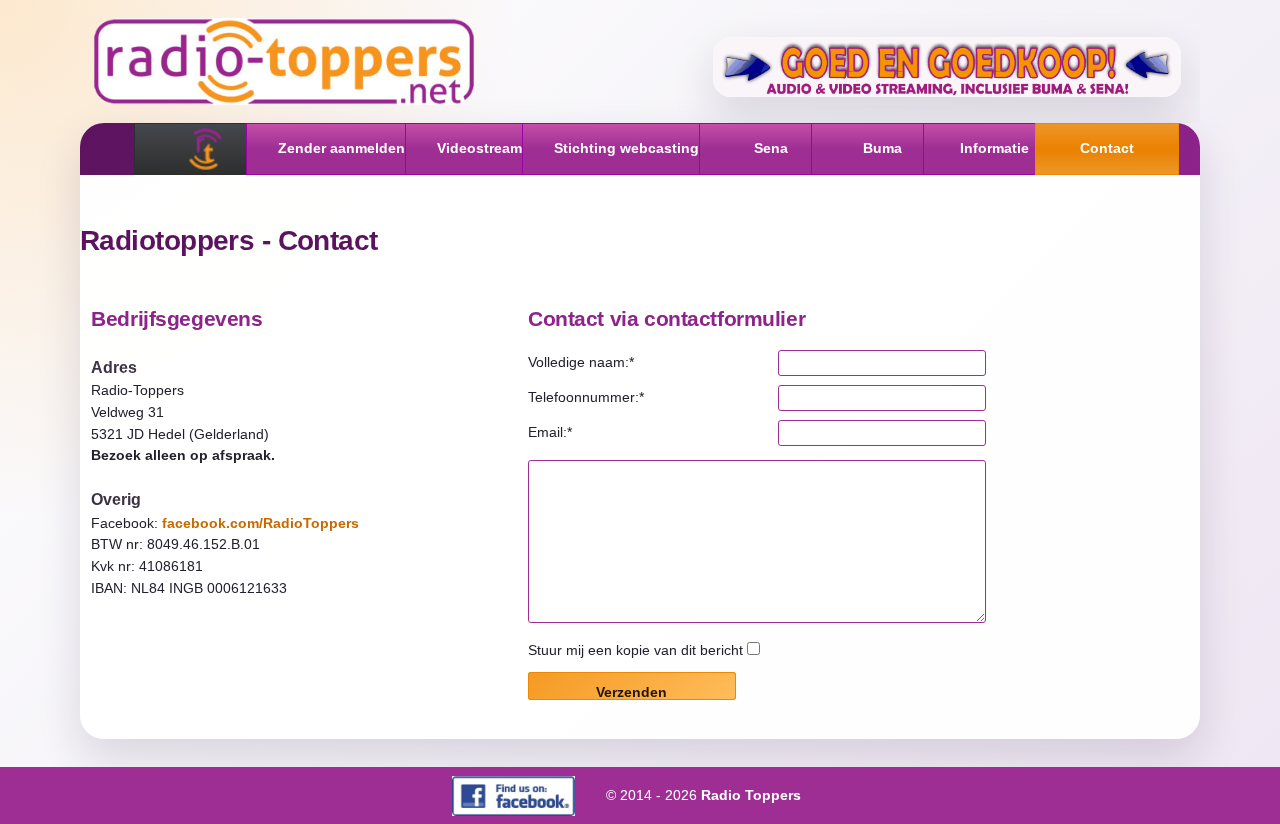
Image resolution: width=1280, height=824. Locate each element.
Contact (1107, 148)
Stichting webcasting (626, 148)
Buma (882, 148)
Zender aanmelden (341, 148)
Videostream (479, 148)
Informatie (994, 148)
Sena (771, 148)
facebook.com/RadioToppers (260, 523)
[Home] (206, 149)
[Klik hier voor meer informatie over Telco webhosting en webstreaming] (947, 67)
